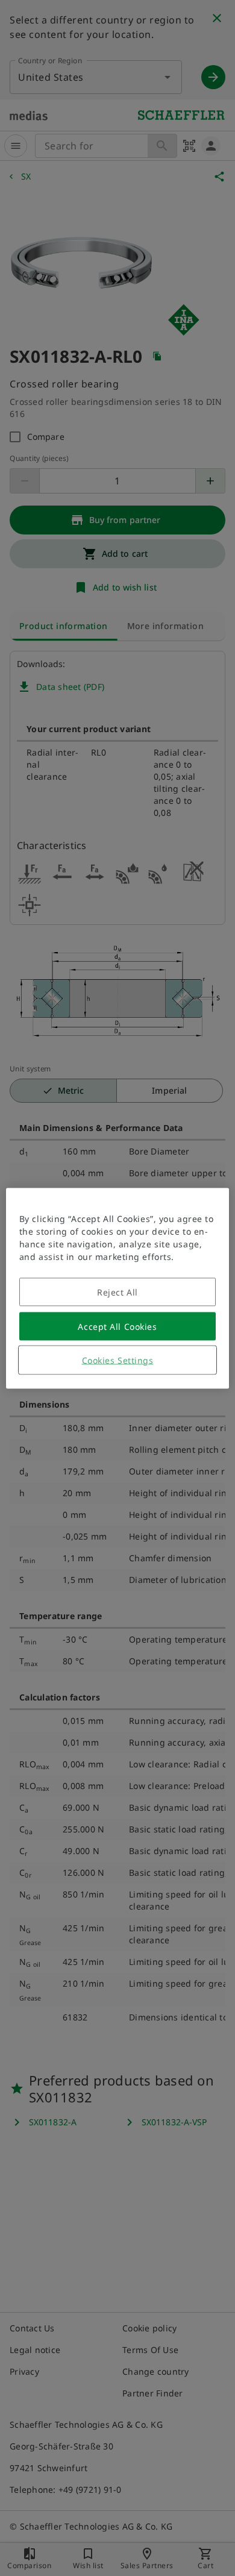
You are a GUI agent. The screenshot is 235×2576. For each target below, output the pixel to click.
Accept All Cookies (117, 1326)
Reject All (117, 1292)
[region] (118, 1288)
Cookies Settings (118, 1360)
